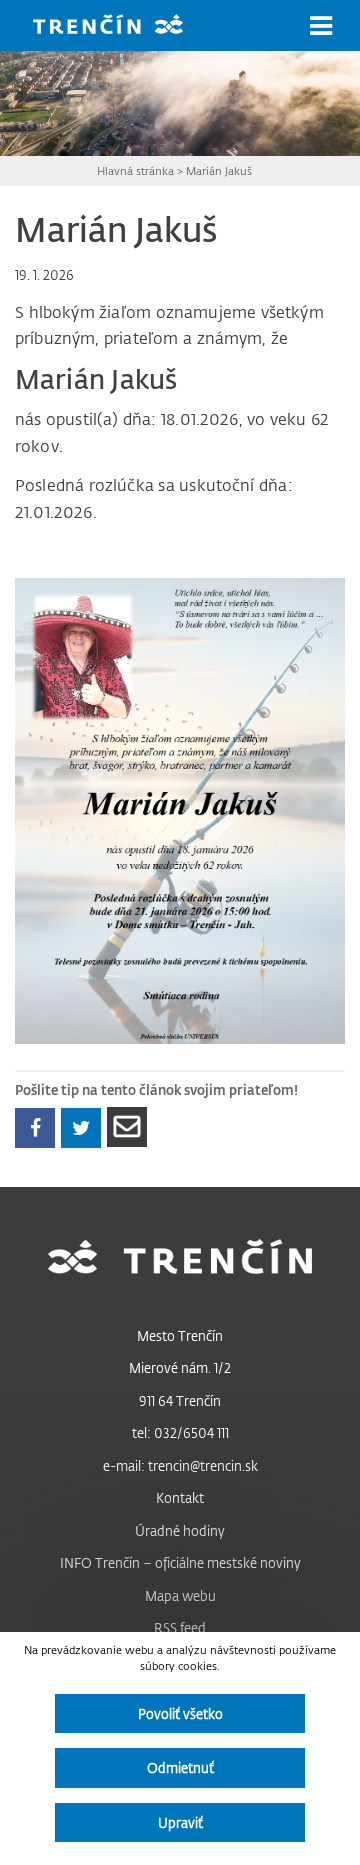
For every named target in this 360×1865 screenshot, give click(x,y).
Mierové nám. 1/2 (180, 1367)
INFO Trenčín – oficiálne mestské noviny (180, 1562)
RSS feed (180, 1627)
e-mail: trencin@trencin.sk (180, 1465)
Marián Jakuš (219, 170)
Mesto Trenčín (180, 1335)
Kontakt (180, 1497)
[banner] (123, 26)
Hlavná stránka (135, 170)
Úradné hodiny (180, 1530)
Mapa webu (180, 1595)
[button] (321, 26)
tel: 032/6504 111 (180, 1432)
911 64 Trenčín (180, 1400)
